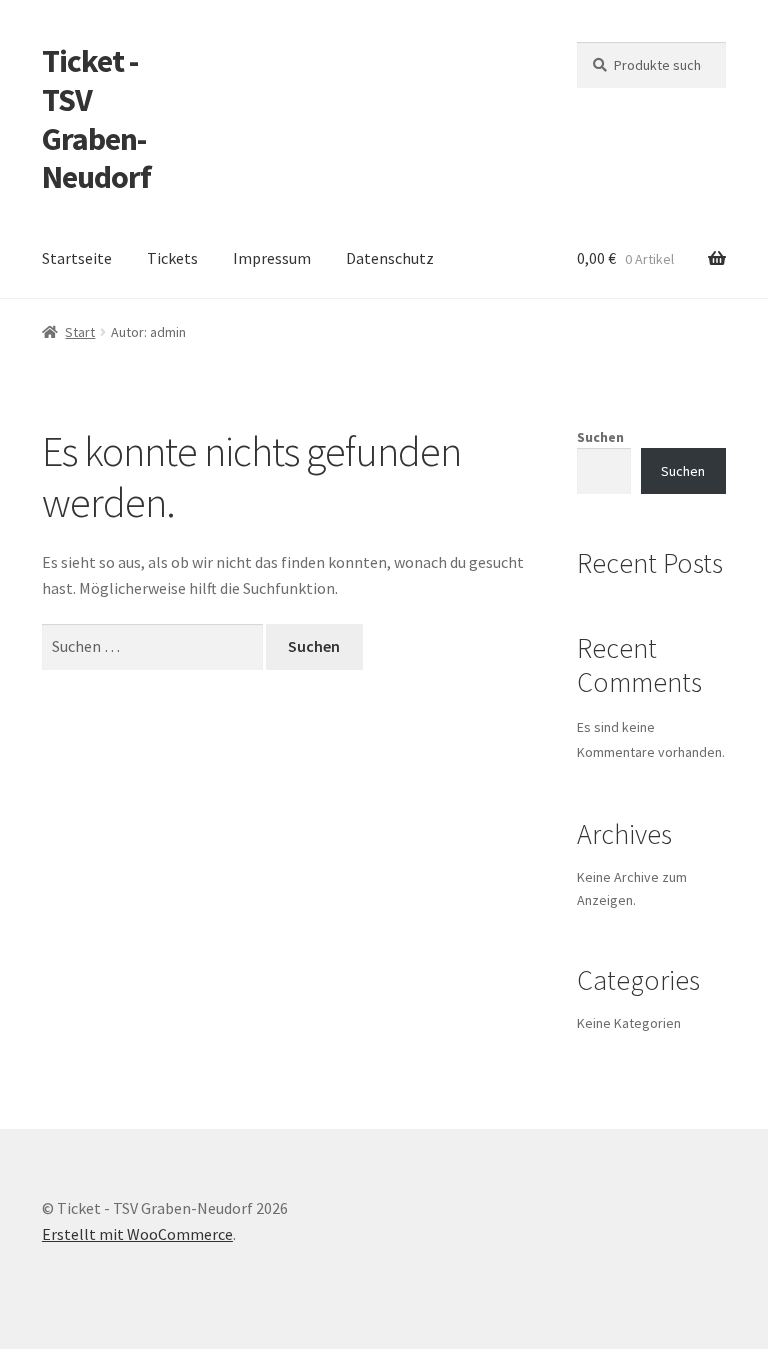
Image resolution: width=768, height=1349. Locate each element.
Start (80, 332)
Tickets (172, 258)
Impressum (272, 258)
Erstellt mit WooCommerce (137, 1234)
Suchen (600, 437)
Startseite (77, 258)
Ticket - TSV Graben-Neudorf (96, 119)
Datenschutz (390, 258)
